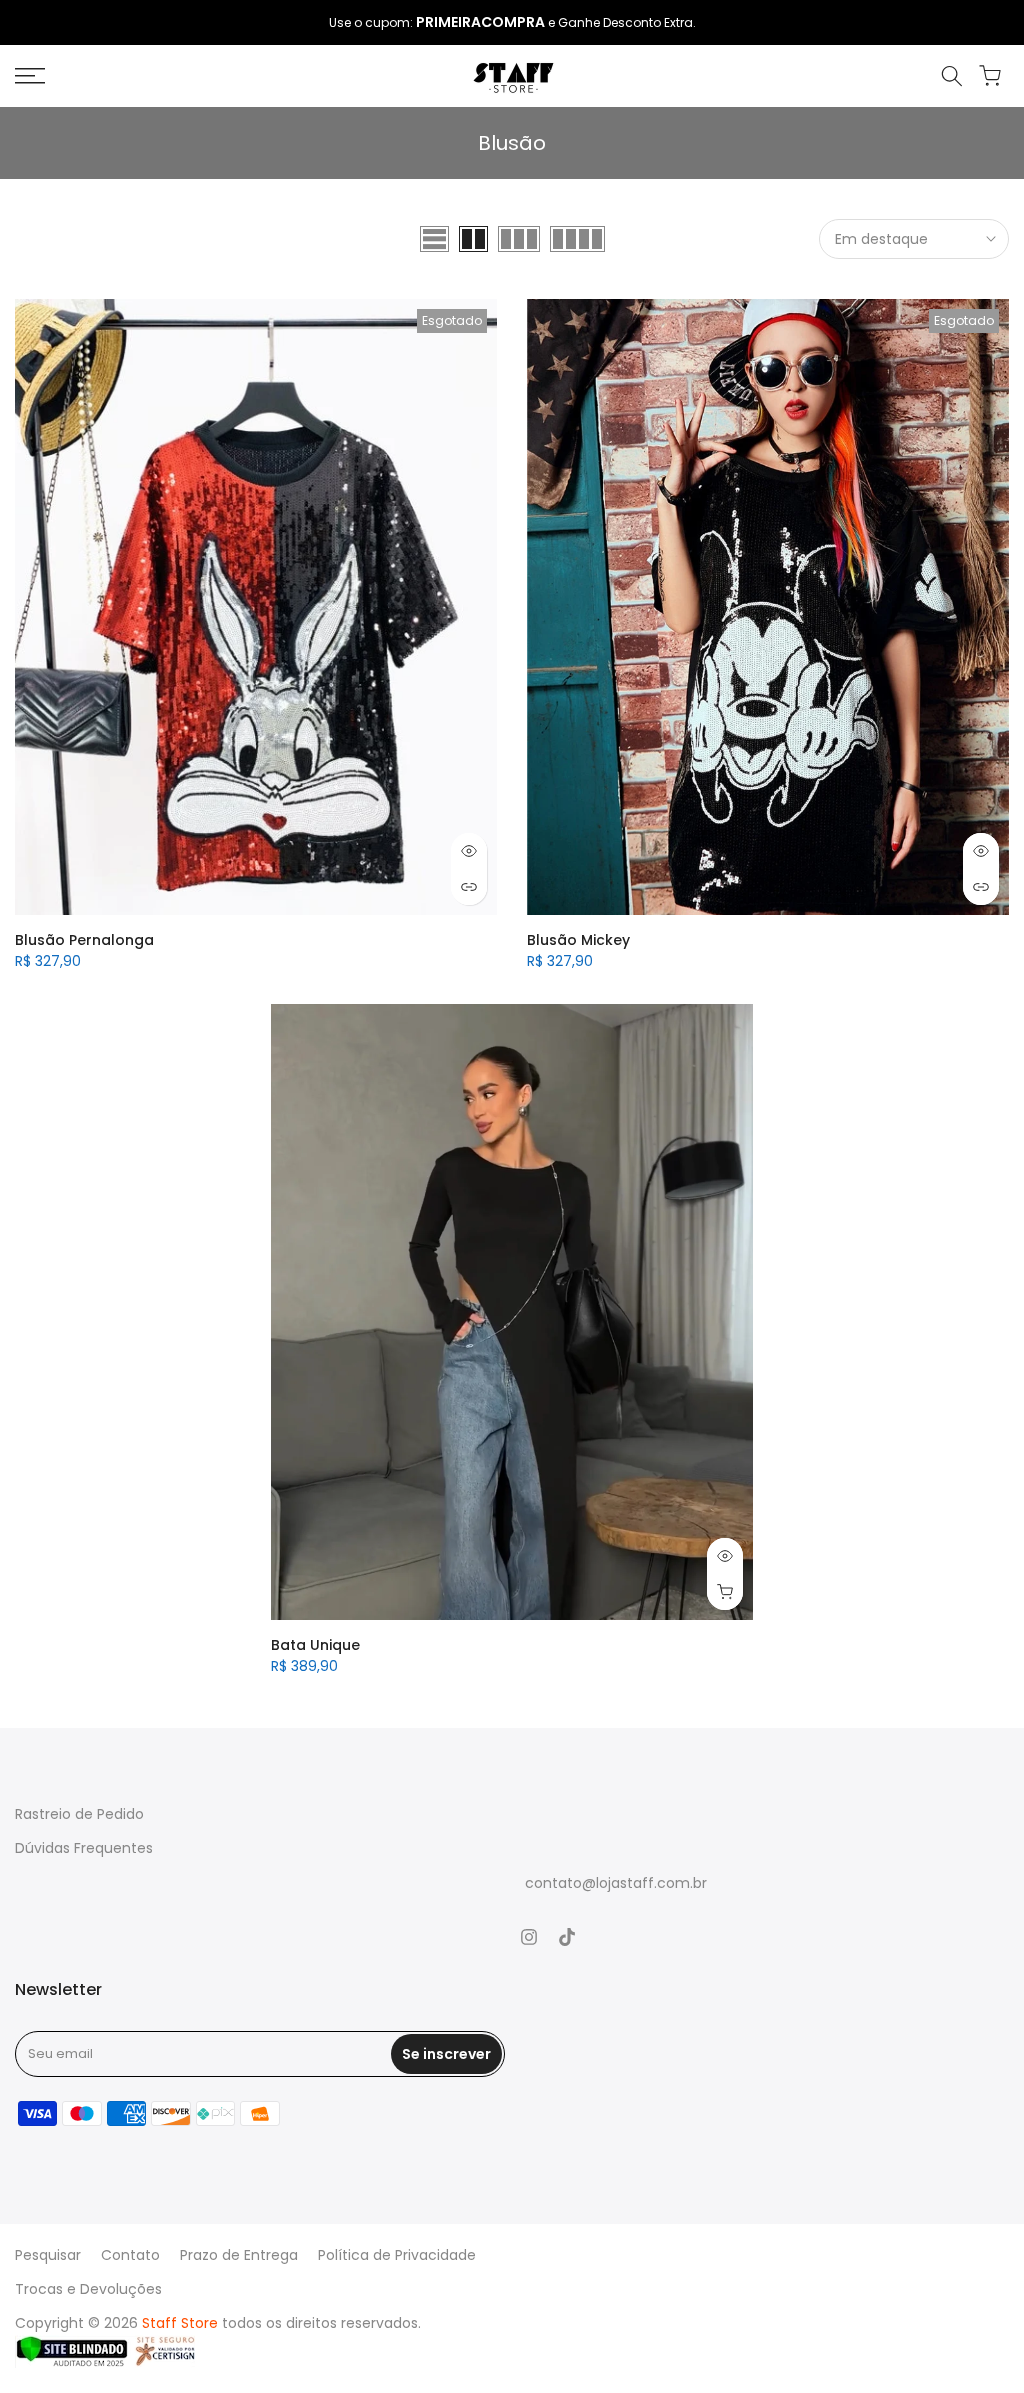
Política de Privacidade (397, 2255)
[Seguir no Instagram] (529, 1937)
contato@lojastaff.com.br (616, 1883)
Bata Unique (315, 1645)
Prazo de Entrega (239, 2255)
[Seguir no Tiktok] (567, 1937)
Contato (130, 2255)
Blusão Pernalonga (84, 940)
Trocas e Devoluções (88, 2289)
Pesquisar (48, 2255)
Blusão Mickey (578, 940)
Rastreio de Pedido (79, 1814)
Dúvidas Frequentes (84, 1848)
